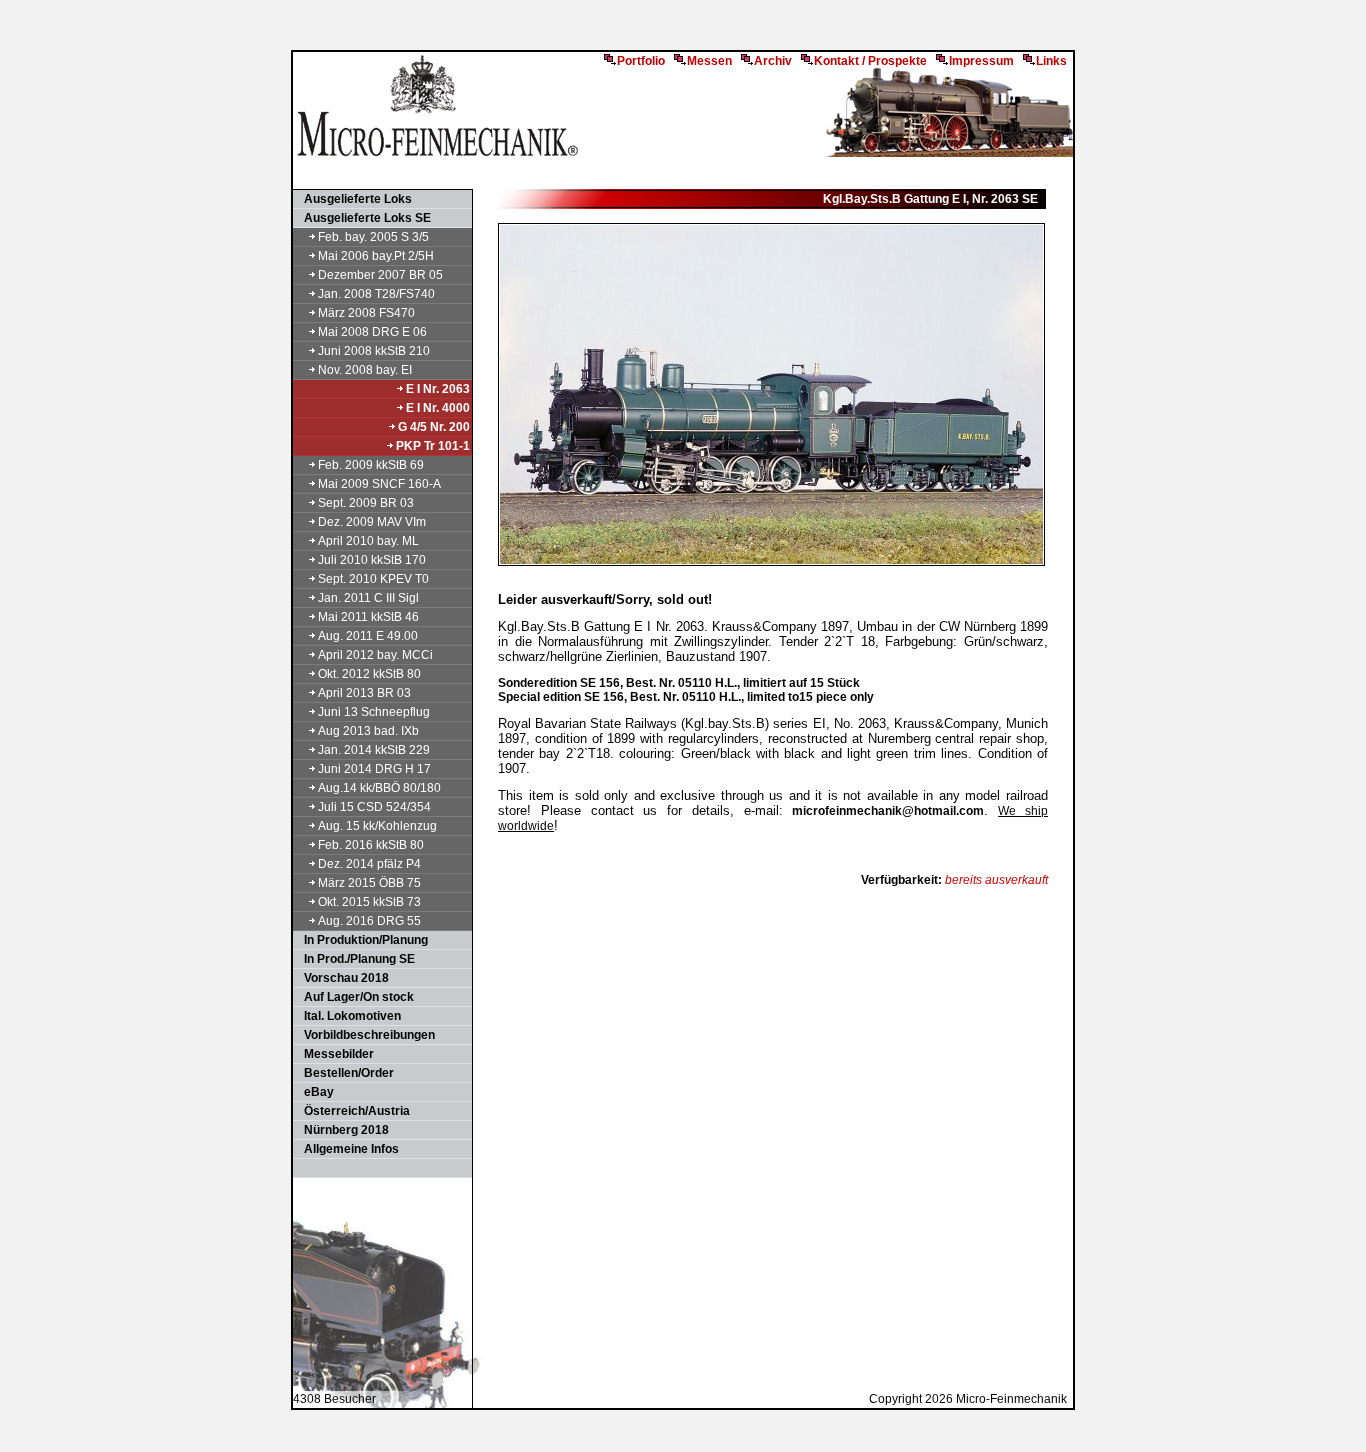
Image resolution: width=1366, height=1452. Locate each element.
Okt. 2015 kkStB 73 (369, 902)
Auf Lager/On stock (354, 997)
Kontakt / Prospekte (870, 61)
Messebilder (334, 1054)
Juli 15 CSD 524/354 (374, 807)
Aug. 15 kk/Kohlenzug (377, 826)
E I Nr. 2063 (438, 389)
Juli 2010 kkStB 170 (372, 560)
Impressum (981, 61)
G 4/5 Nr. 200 (434, 427)
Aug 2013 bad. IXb (368, 731)
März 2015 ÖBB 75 (369, 883)
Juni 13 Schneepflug (374, 712)
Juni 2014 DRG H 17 (374, 769)
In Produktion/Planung (361, 940)
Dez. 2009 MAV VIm (372, 522)
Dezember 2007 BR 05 (380, 275)
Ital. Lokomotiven (348, 1016)
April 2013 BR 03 (364, 693)
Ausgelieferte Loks (353, 199)
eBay (314, 1092)
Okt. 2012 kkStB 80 (369, 674)
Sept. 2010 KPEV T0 (373, 579)
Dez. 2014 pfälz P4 (369, 864)
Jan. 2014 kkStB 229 (374, 750)
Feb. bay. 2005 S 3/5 (373, 237)
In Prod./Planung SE (355, 959)
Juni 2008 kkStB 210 (374, 351)
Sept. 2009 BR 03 (366, 503)
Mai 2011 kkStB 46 (368, 617)
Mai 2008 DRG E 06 (372, 332)
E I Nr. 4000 (438, 408)
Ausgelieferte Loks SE (363, 218)
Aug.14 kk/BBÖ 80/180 (379, 788)
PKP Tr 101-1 (433, 446)
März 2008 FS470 (366, 313)
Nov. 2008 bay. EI (365, 370)
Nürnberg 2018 (342, 1130)
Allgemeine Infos (347, 1149)
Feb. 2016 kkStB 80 (371, 845)
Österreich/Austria (352, 1111)
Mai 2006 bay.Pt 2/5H (376, 256)
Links (1051, 61)
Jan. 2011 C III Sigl (368, 598)
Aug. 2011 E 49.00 (368, 636)
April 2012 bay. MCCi (375, 655)
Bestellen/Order (344, 1073)
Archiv (773, 61)
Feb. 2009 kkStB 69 (371, 465)
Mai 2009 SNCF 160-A (379, 484)
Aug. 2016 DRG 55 (369, 921)
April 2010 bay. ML (368, 541)
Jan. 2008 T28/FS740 (376, 294)
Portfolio (641, 61)
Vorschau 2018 (342, 978)
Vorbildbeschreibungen (365, 1035)
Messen (709, 61)
